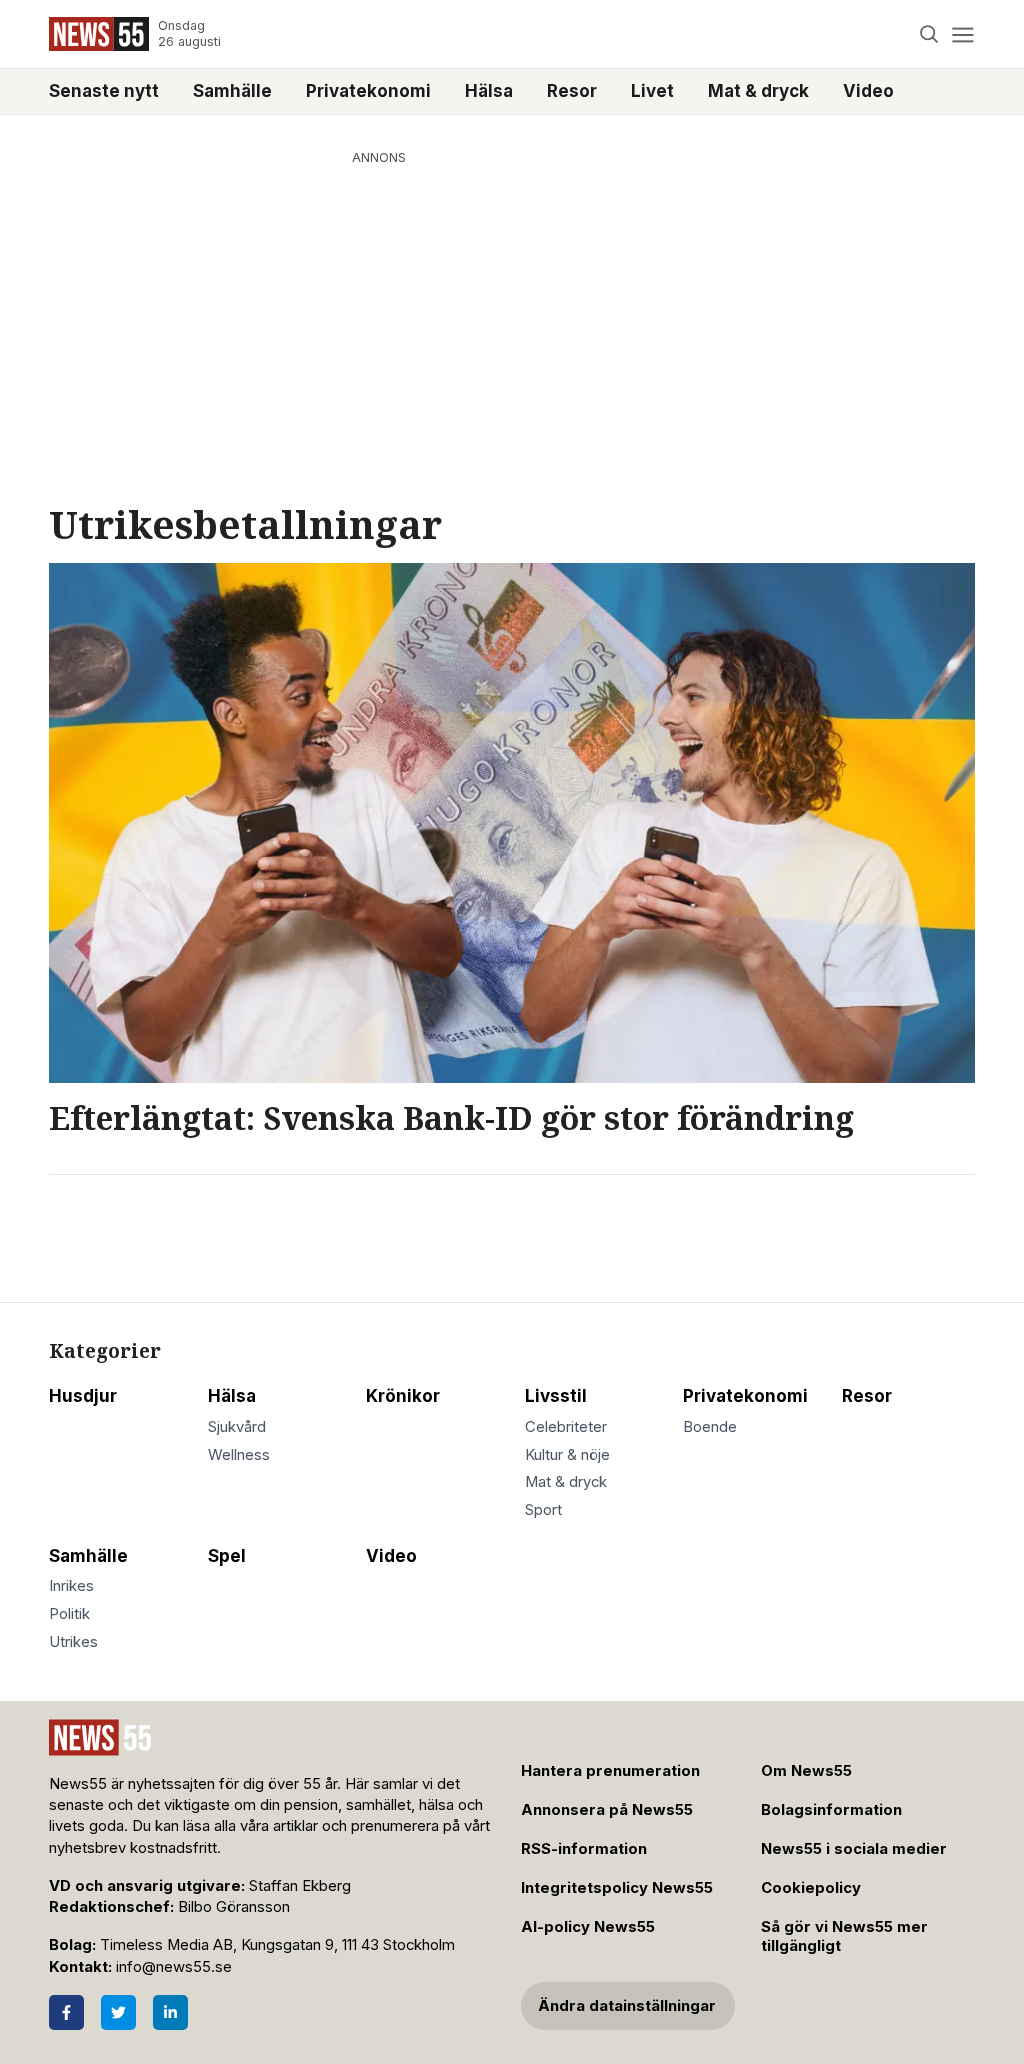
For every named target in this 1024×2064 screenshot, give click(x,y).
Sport (543, 1510)
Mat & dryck (758, 91)
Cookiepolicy (811, 1888)
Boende (710, 1427)
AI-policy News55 (588, 1927)
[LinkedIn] (170, 2012)
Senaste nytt (104, 91)
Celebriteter (566, 1427)
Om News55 (806, 1771)
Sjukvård (237, 1427)
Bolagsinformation (831, 1810)
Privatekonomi (368, 91)
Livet (652, 91)
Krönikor (403, 1396)
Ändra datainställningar (627, 2006)
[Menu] (962, 34)
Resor (572, 91)
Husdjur (83, 1396)
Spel (227, 1556)
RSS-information (584, 1849)
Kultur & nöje (567, 1455)
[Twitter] (118, 2012)
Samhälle (232, 91)
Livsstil (556, 1396)
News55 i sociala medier (854, 1849)
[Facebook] (66, 2012)
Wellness (239, 1455)
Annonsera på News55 (607, 1810)
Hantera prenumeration (610, 1771)
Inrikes (71, 1586)
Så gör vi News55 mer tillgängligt (844, 1936)
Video (868, 91)
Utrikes (73, 1642)
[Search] (929, 34)
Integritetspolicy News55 (617, 1888)
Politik (69, 1614)
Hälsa (489, 91)
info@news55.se (174, 1967)
